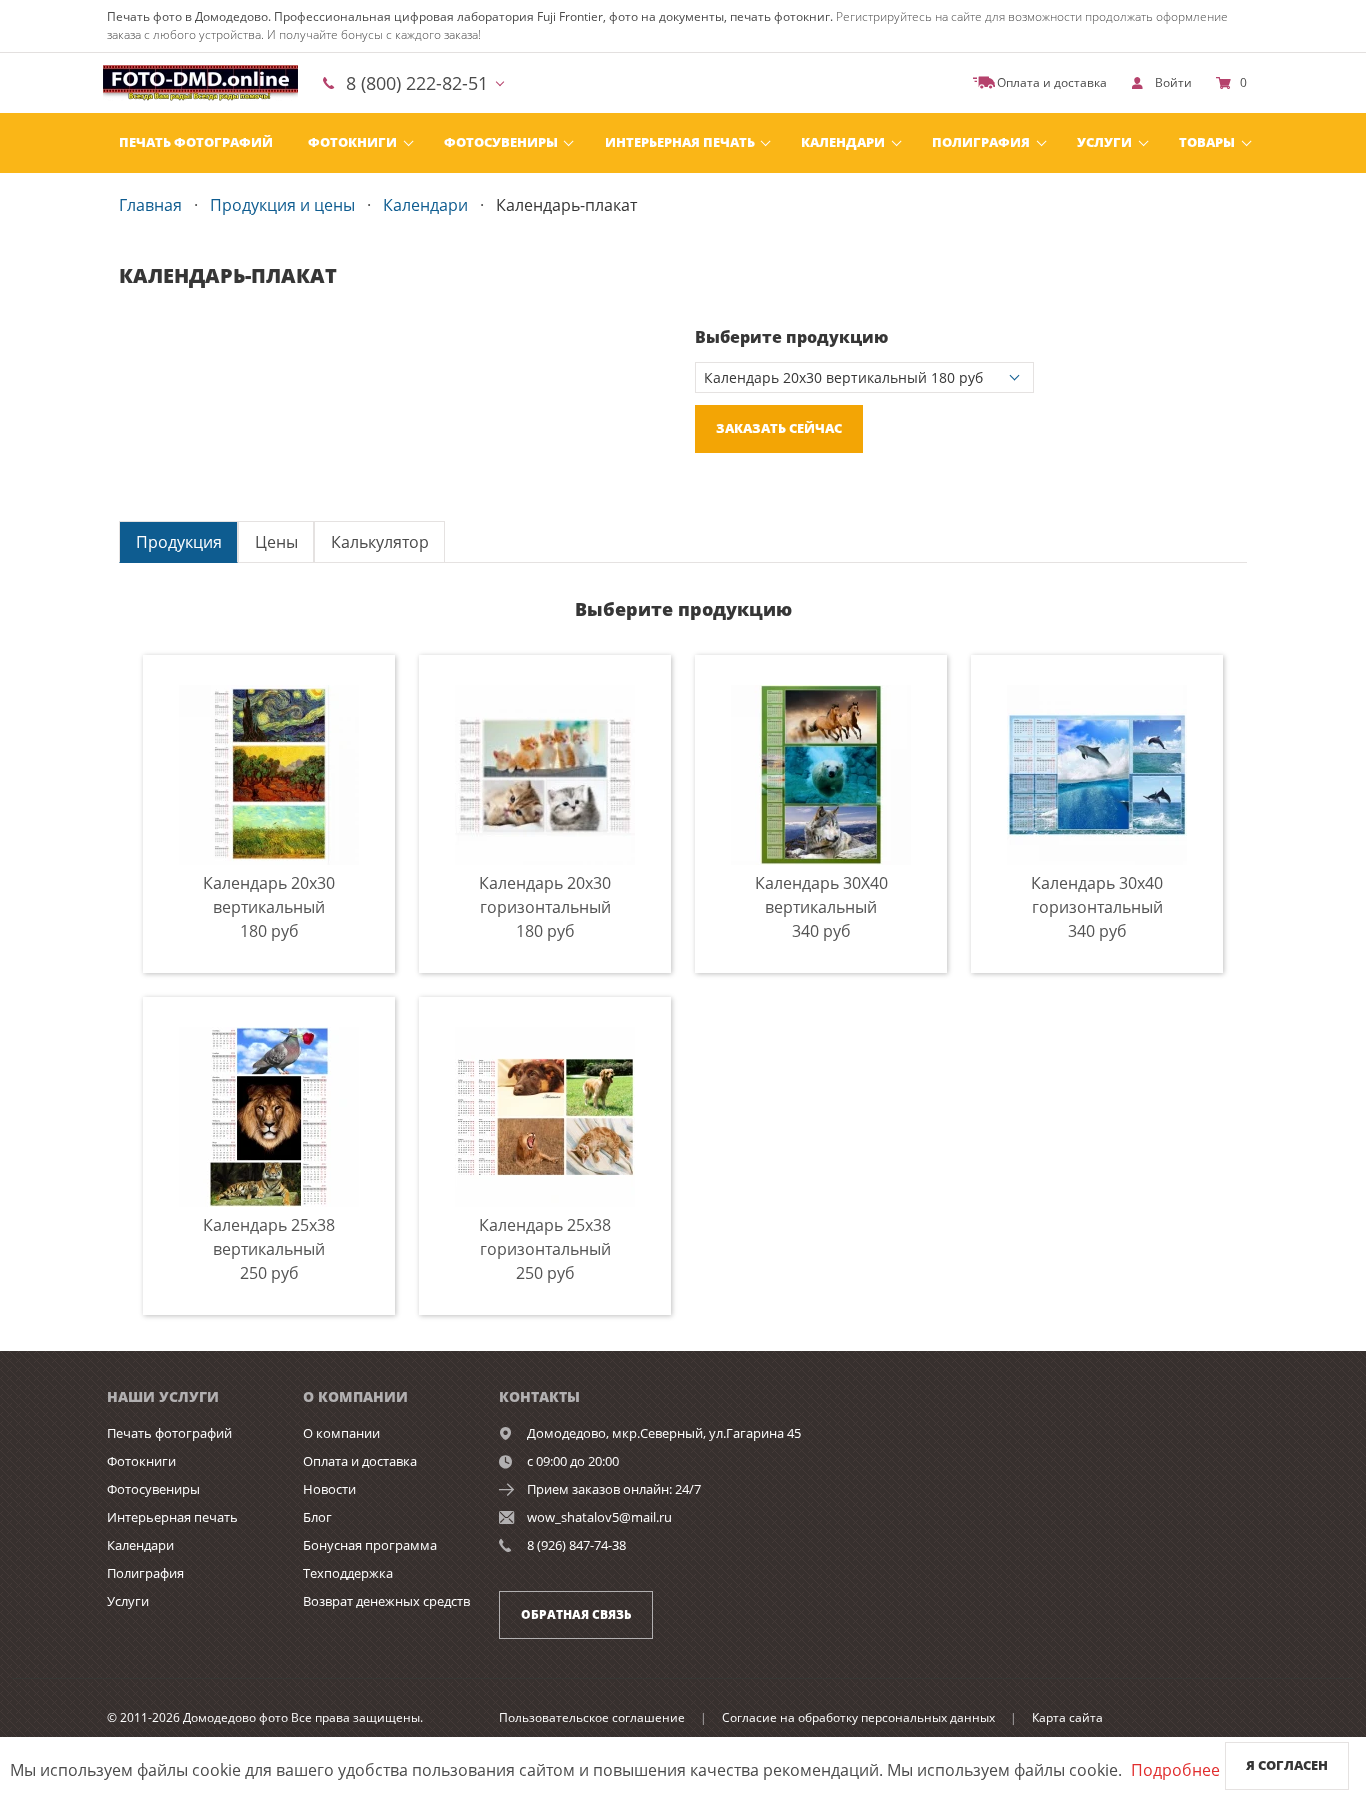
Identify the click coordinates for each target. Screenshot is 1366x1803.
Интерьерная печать (680, 142)
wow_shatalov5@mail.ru (599, 1517)
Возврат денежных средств (386, 1601)
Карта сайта (1067, 1717)
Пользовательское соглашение (592, 1717)
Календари (843, 142)
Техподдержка (348, 1573)
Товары (1207, 142)
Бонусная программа (370, 1545)
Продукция (179, 542)
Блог (317, 1517)
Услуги (1104, 142)
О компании (341, 1433)
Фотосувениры (501, 142)
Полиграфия (981, 142)
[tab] (178, 541)
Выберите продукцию (791, 337)
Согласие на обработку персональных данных (858, 1717)
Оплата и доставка (360, 1461)
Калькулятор (380, 542)
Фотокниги (352, 142)
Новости (329, 1489)
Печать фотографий (196, 142)
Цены (276, 542)
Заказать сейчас (779, 428)
